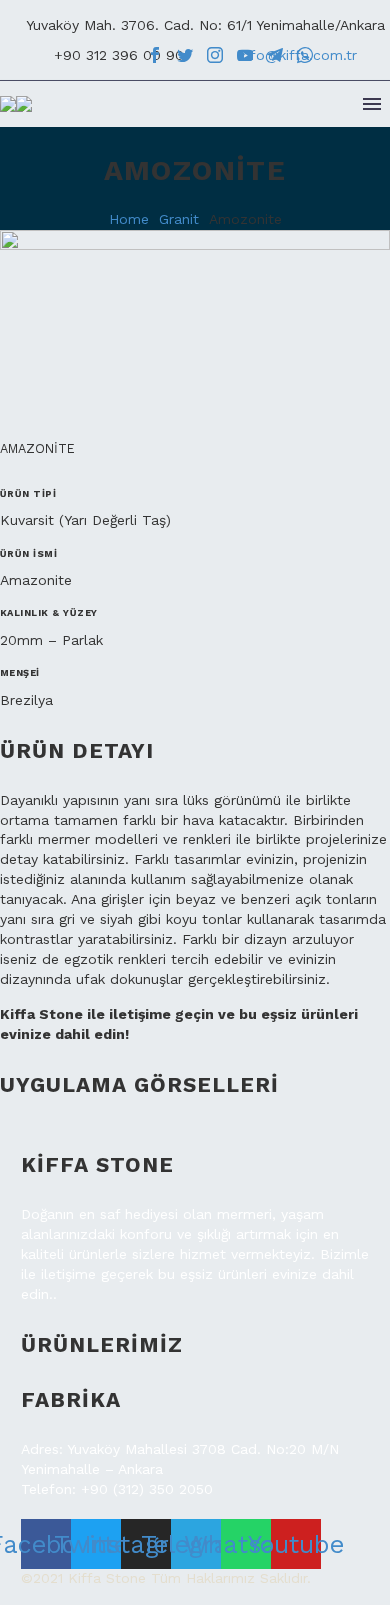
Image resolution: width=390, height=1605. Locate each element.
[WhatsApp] (305, 55)
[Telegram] (275, 55)
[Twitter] (185, 55)
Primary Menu (372, 104)
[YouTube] (245, 55)
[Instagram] (215, 55)
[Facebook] (155, 55)
